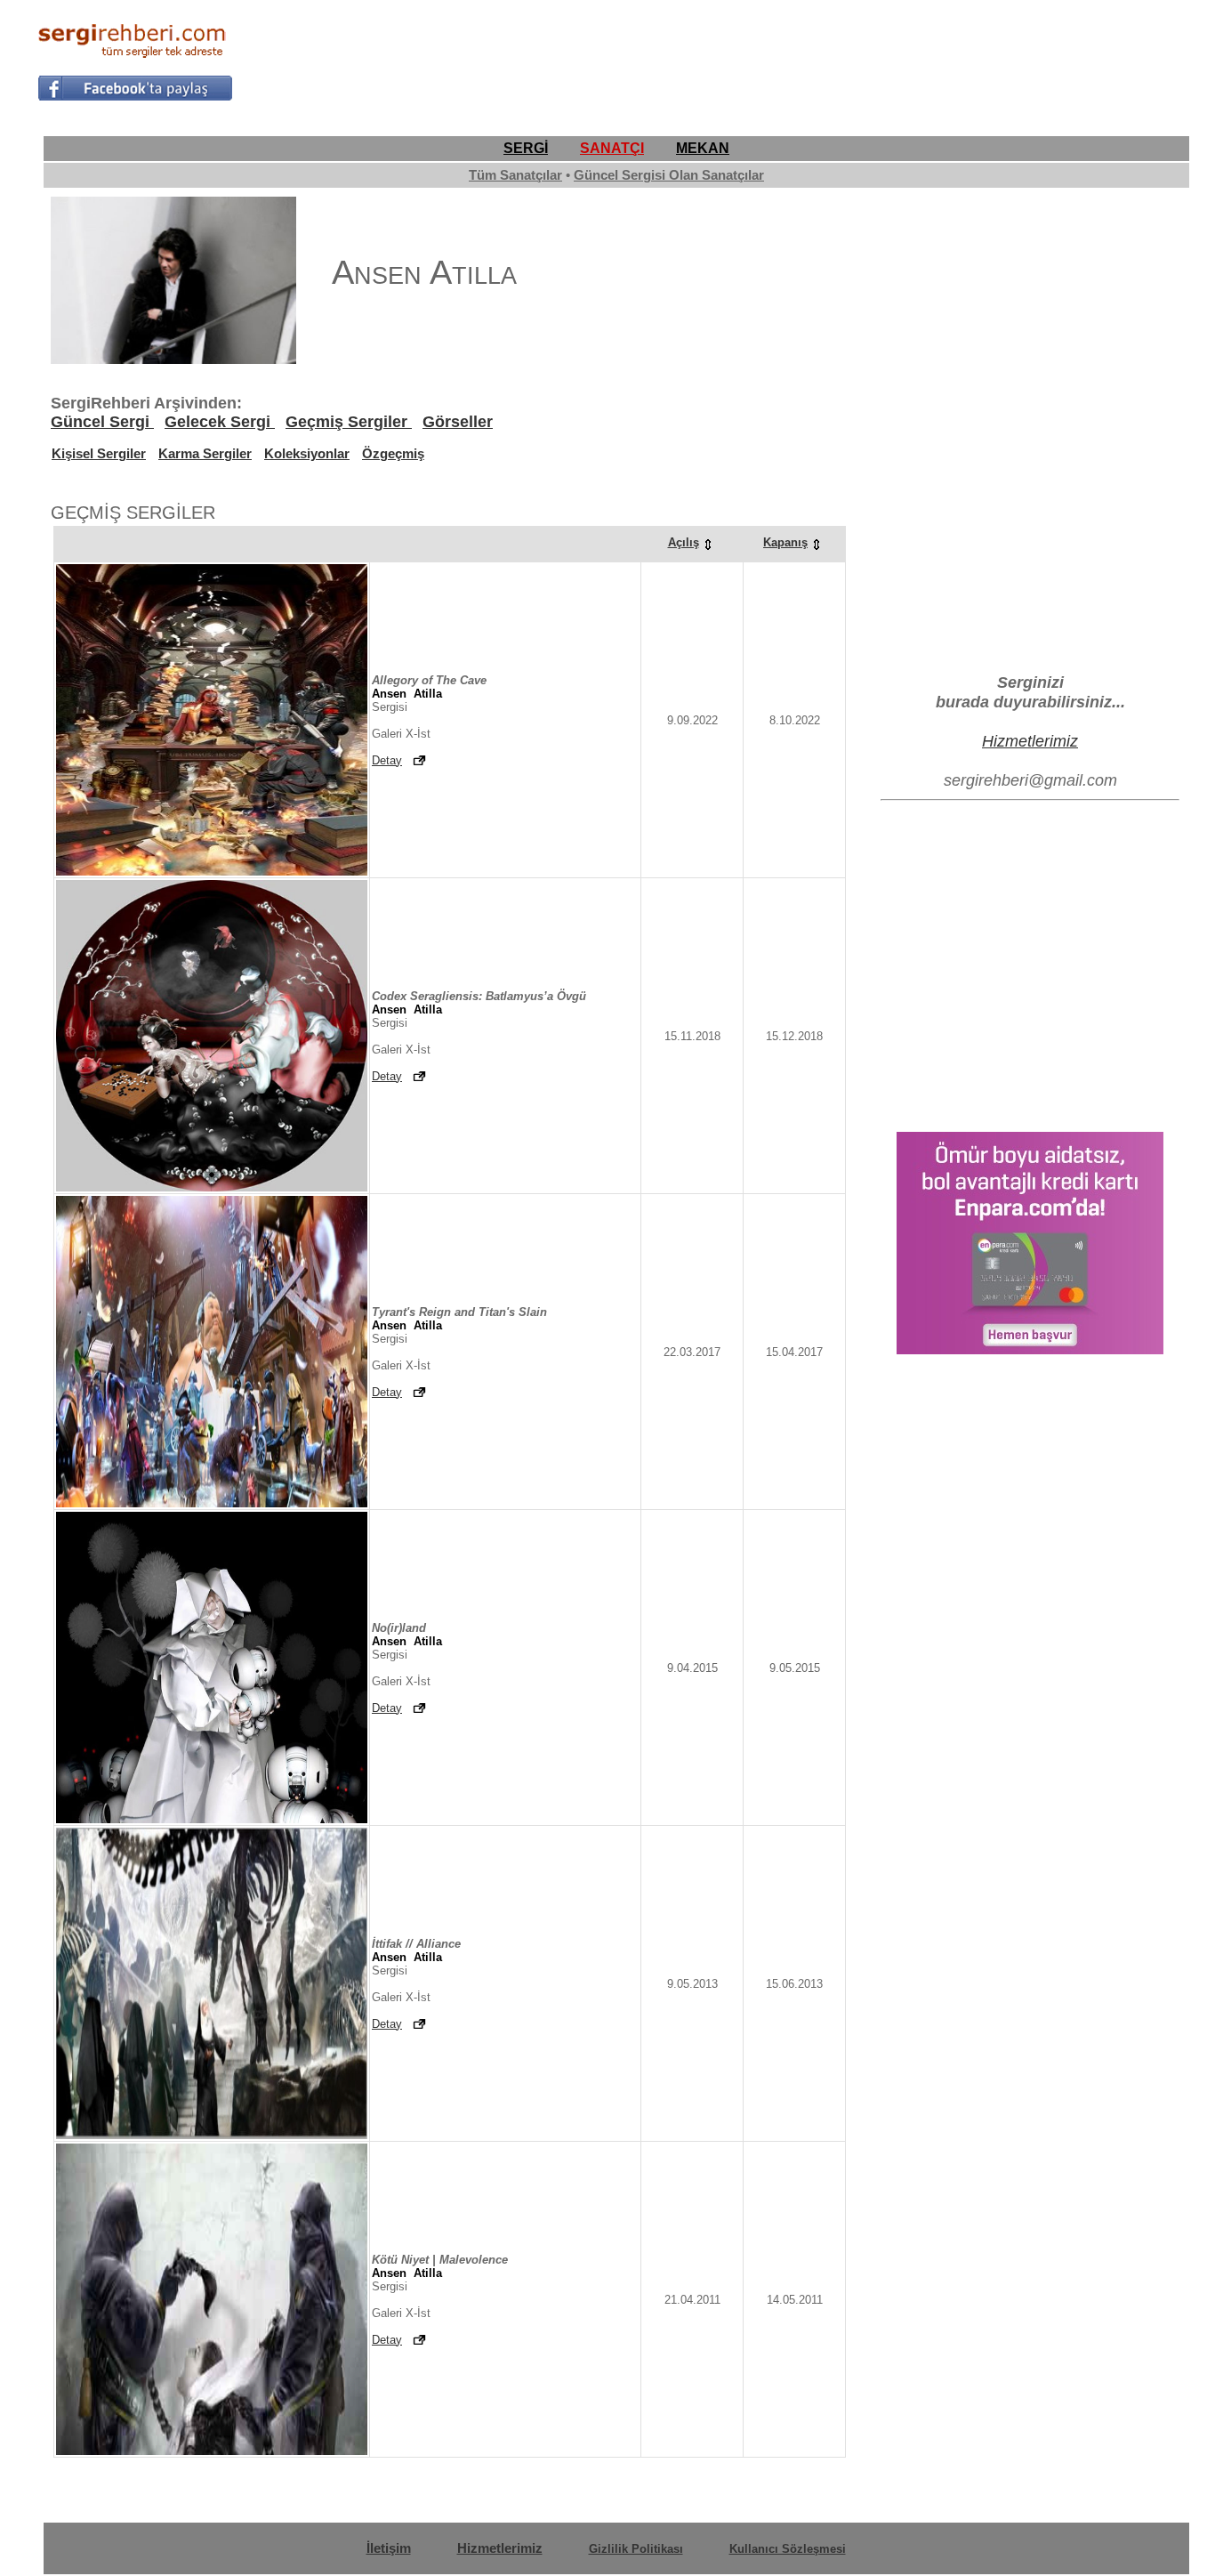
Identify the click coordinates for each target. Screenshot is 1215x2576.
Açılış (684, 542)
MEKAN (703, 148)
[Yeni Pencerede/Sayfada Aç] (419, 760)
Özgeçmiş (393, 453)
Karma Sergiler (205, 453)
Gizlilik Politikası (636, 2549)
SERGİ (526, 148)
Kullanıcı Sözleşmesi (788, 2549)
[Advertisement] (854, 59)
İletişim (389, 2548)
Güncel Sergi (102, 422)
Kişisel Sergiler (99, 453)
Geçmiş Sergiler (349, 422)
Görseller (458, 422)
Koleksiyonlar (307, 453)
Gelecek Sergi (220, 422)
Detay (387, 760)
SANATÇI (612, 148)
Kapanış (785, 542)
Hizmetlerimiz (1030, 741)
